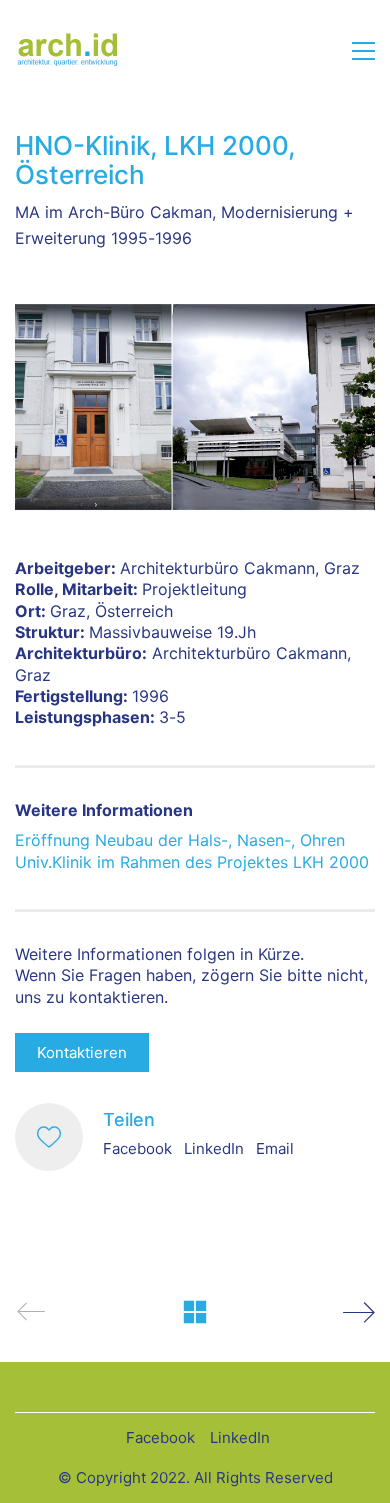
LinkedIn (214, 1148)
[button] (363, 51)
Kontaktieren (82, 1052)
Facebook (137, 1148)
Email (275, 1148)
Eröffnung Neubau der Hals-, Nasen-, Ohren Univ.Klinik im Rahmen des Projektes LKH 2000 (192, 850)
